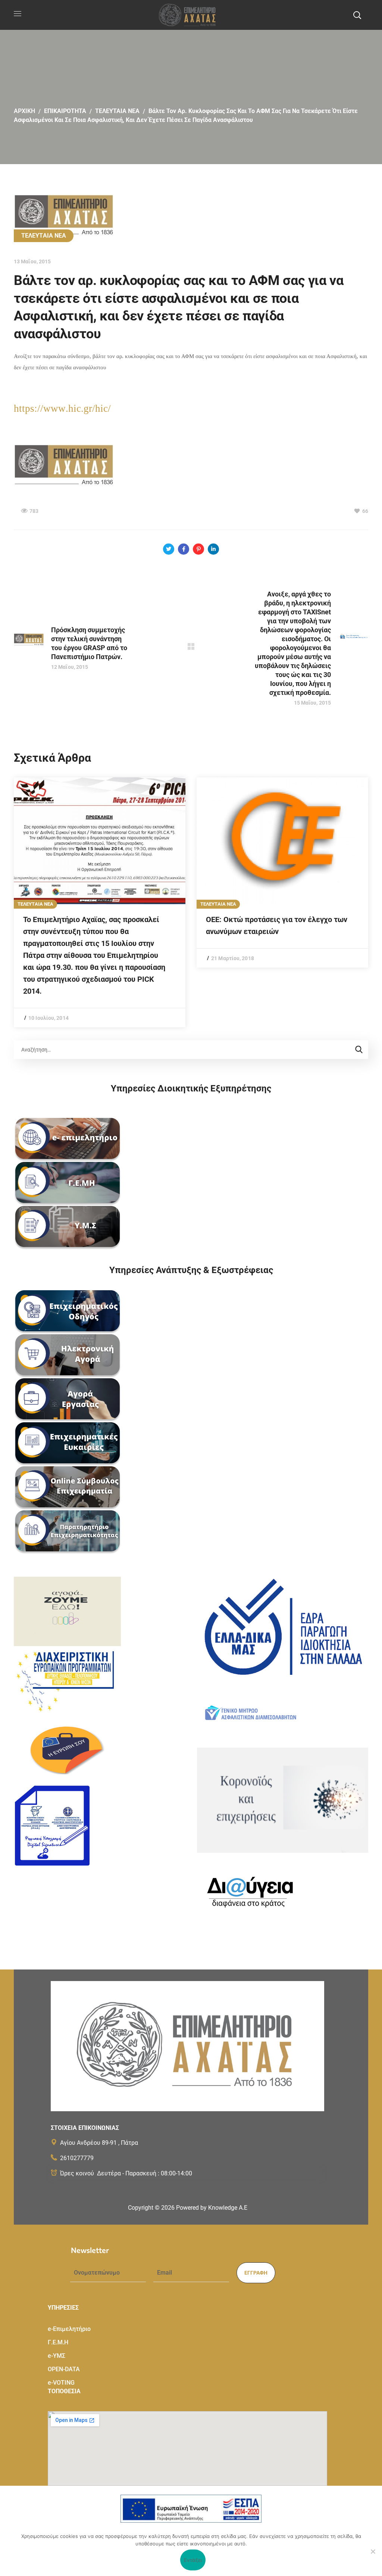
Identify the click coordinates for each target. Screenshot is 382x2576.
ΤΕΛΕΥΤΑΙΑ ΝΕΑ (117, 111)
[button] (357, 15)
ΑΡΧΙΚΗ (24, 111)
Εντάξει (193, 2560)
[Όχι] (373, 2551)
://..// (62, 408)
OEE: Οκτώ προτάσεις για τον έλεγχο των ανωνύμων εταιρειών (277, 925)
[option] (100, 902)
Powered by (212, 2208)
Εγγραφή (256, 2273)
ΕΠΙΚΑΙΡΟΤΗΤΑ (65, 111)
